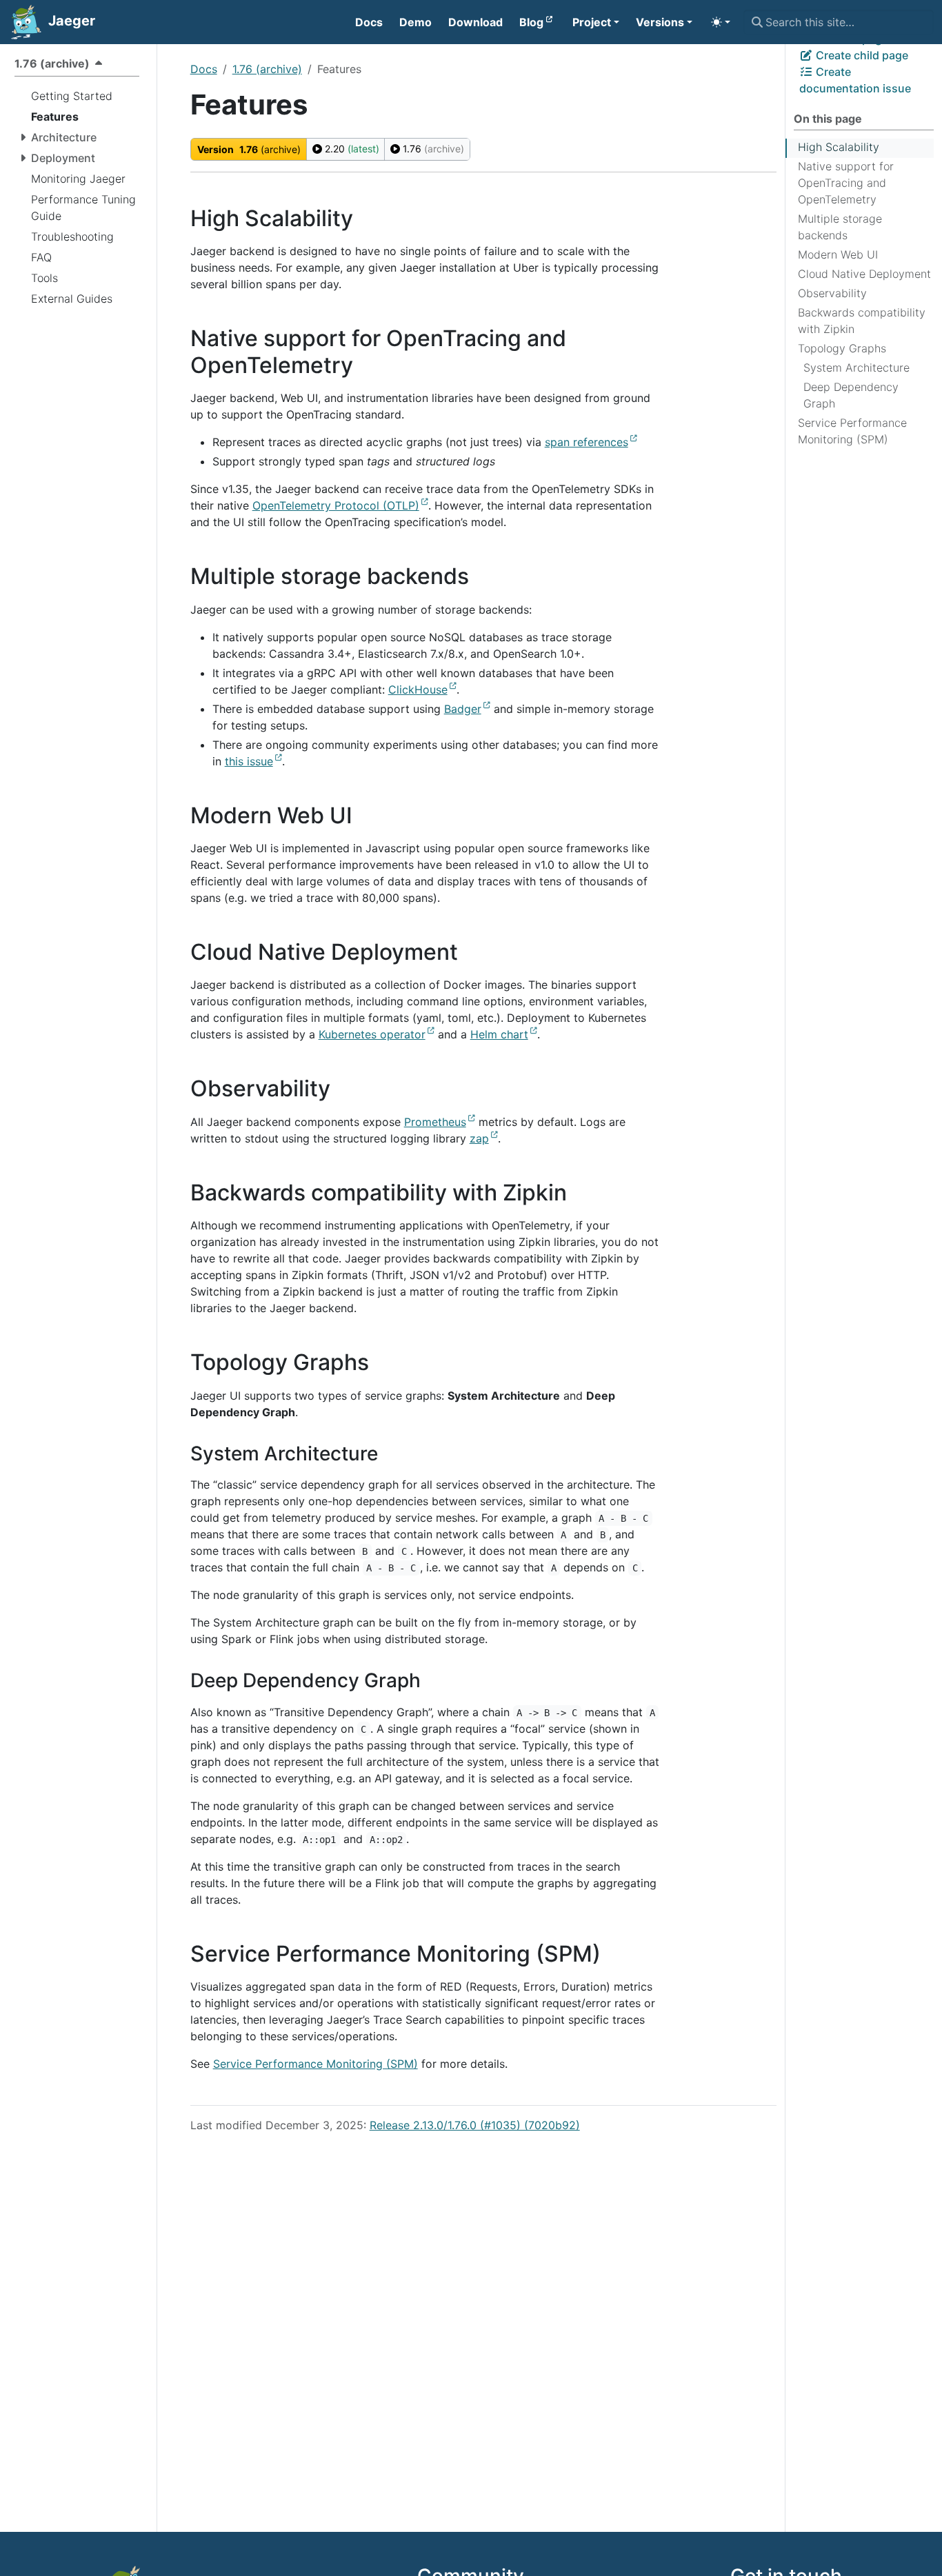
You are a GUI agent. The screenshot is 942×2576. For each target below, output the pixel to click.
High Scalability (839, 147)
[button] (596, 22)
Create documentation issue (855, 80)
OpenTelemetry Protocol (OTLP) (336, 505)
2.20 (351, 149)
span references (587, 442)
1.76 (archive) (267, 69)
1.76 (432, 149)
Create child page (861, 55)
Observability (832, 293)
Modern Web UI (838, 254)
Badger (463, 709)
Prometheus (435, 1122)
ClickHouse (418, 690)
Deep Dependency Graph (851, 395)
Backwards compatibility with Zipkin (862, 321)
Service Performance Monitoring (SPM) (852, 431)
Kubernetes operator (372, 1034)
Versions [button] (660, 22)
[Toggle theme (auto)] (721, 22)
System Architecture (856, 368)
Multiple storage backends (840, 227)
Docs (204, 69)
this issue (249, 761)
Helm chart (499, 1034)
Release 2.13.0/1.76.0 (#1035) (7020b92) (475, 2125)
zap (479, 1138)
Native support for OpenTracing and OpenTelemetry (846, 183)
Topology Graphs (842, 348)
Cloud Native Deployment (864, 274)
